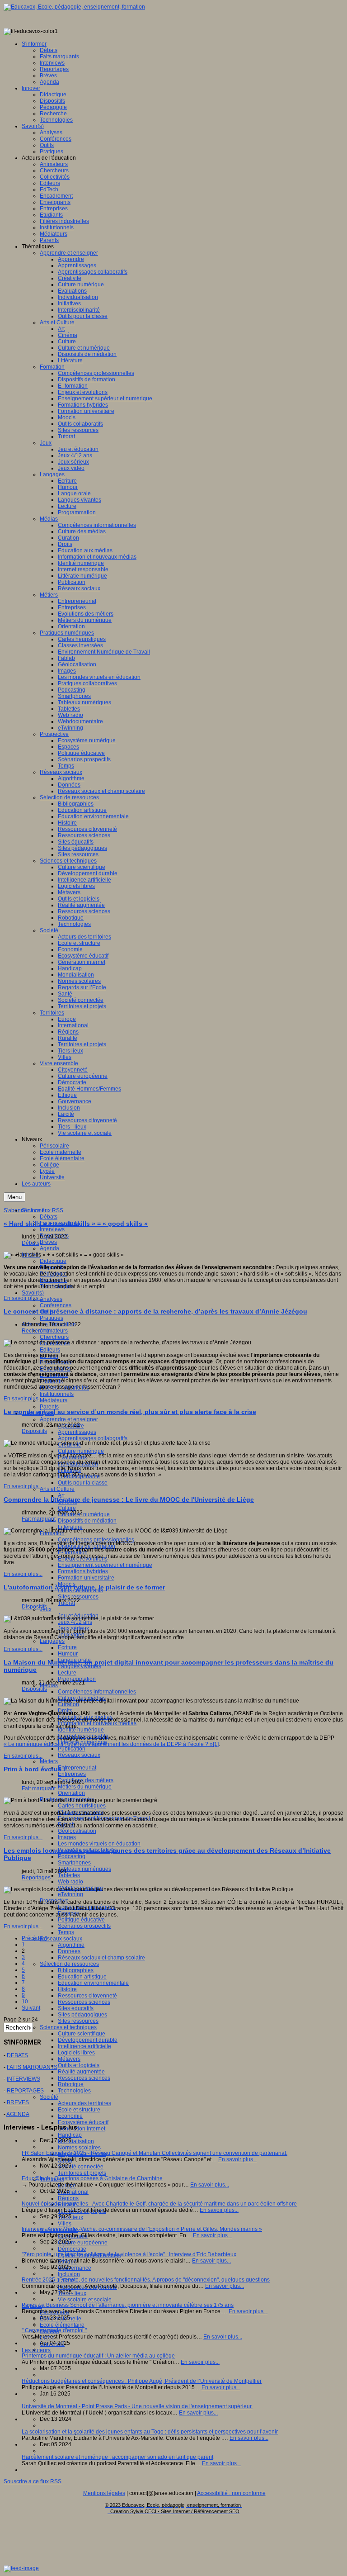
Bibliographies (76, 1970)
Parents (49, 1407)
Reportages (36, 1878)
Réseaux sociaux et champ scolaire (101, 1958)
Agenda (49, 1248)
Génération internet (82, 2129)
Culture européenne (83, 2243)
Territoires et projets (82, 2173)
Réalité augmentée (81, 2072)
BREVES (18, 2102)
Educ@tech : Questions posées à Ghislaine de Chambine (92, 2178)
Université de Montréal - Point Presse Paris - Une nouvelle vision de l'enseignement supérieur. (137, 2406)
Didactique (53, 1261)
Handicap (70, 2135)
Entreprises (72, 1774)
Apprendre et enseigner (69, 1419)
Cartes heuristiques (82, 1806)
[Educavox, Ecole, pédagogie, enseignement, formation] (74, 7)
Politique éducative (81, 1920)
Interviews (52, 1229)
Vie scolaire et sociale (85, 2300)
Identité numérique (81, 1730)
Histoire (67, 1989)
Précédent (34, 1938)
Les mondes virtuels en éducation (99, 1844)
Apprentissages (77, 1432)
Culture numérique (81, 1451)
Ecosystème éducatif (83, 2122)
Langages (52, 1641)
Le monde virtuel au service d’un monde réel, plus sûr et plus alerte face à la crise (130, 1412)
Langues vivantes (80, 1666)
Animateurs (54, 1331)
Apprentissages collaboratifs (93, 1438)
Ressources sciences (84, 2002)
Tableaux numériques (84, 1869)
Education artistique (82, 1977)
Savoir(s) (33, 1293)
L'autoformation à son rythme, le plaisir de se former (84, 1587)
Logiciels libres (76, 2053)
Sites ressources (78, 1597)
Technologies (74, 2091)
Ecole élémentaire (62, 2325)
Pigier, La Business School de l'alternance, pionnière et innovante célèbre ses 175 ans (128, 2305)
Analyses (51, 1299)
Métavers (69, 2059)
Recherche (35, 1331)
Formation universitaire (86, 1578)
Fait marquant (39, 1519)
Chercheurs (54, 1337)
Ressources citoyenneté (87, 1996)
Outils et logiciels (79, 2065)
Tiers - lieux (72, 2293)
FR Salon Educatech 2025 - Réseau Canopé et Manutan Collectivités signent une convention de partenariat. (155, 2153)
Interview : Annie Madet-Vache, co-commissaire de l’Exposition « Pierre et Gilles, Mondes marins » (142, 2229)
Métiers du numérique (85, 1787)
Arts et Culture (57, 1489)
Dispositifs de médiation (87, 1521)
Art (61, 1495)
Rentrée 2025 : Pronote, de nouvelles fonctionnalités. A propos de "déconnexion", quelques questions (146, 2280)
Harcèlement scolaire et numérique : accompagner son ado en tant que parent (117, 2457)
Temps (66, 1932)
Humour (68, 1654)
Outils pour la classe (83, 1483)
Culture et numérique (84, 1514)
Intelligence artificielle (84, 2046)
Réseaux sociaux (79, 1755)
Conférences (56, 1305)
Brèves (48, 1242)
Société (49, 2097)
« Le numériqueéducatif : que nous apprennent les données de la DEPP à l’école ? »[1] (111, 1744)
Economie (70, 2116)
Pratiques (52, 1318)
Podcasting (72, 1856)
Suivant (31, 2008)
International (73, 2192)
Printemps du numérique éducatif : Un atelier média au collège (98, 2356)
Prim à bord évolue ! (35, 1769)
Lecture (67, 1673)
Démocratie (72, 2249)
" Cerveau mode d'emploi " (54, 2330)
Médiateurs (54, 1400)
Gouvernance (75, 2268)
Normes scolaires (79, 2148)
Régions (68, 2198)
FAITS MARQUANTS (32, 2067)
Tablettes (69, 1875)
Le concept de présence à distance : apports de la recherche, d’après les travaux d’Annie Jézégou (155, 1311)
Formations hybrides (83, 1571)
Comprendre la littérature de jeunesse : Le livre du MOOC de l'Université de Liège (129, 1499)
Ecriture (67, 1647)
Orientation (71, 1793)
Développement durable (88, 2040)
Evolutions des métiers (86, 1780)
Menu (14, 1197)
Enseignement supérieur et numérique (105, 1565)
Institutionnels (57, 1394)
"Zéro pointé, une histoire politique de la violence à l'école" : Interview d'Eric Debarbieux (129, 2254)
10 (25, 2002)
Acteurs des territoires (84, 2103)
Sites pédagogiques (82, 2015)
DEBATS (17, 2055)
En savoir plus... (23, 1298)
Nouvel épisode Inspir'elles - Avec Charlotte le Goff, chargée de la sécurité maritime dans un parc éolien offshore (159, 2204)
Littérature (70, 1527)
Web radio (70, 1882)
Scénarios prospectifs (84, 1926)
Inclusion (69, 2274)
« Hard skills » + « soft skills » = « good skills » (76, 1224)
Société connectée (81, 2167)
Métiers (49, 1761)
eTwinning (70, 1894)
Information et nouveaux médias (97, 1723)
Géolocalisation (77, 1831)
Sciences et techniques (68, 2027)
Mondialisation (76, 2141)
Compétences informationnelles (97, 1692)
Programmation (77, 1679)
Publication (72, 1749)
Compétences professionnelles (96, 1540)
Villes (65, 2224)
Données (69, 1951)
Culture (67, 1508)
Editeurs (50, 1350)
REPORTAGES (25, 2091)
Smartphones (74, 1863)
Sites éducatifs (76, 2008)
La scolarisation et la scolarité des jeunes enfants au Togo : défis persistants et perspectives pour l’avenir (150, 2432)
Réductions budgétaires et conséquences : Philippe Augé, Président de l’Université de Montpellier (142, 2381)
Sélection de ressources (69, 1964)
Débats (49, 1217)
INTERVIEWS (23, 2079)
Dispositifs (34, 1431)
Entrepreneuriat (77, 1768)
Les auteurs (36, 2350)
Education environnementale (93, 1983)
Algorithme (71, 1945)
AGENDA (18, 2114)
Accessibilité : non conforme (231, 2493)
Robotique (71, 2084)
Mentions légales (104, 2493)
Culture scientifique (82, 2034)
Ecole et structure (79, 2110)
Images (67, 1837)
